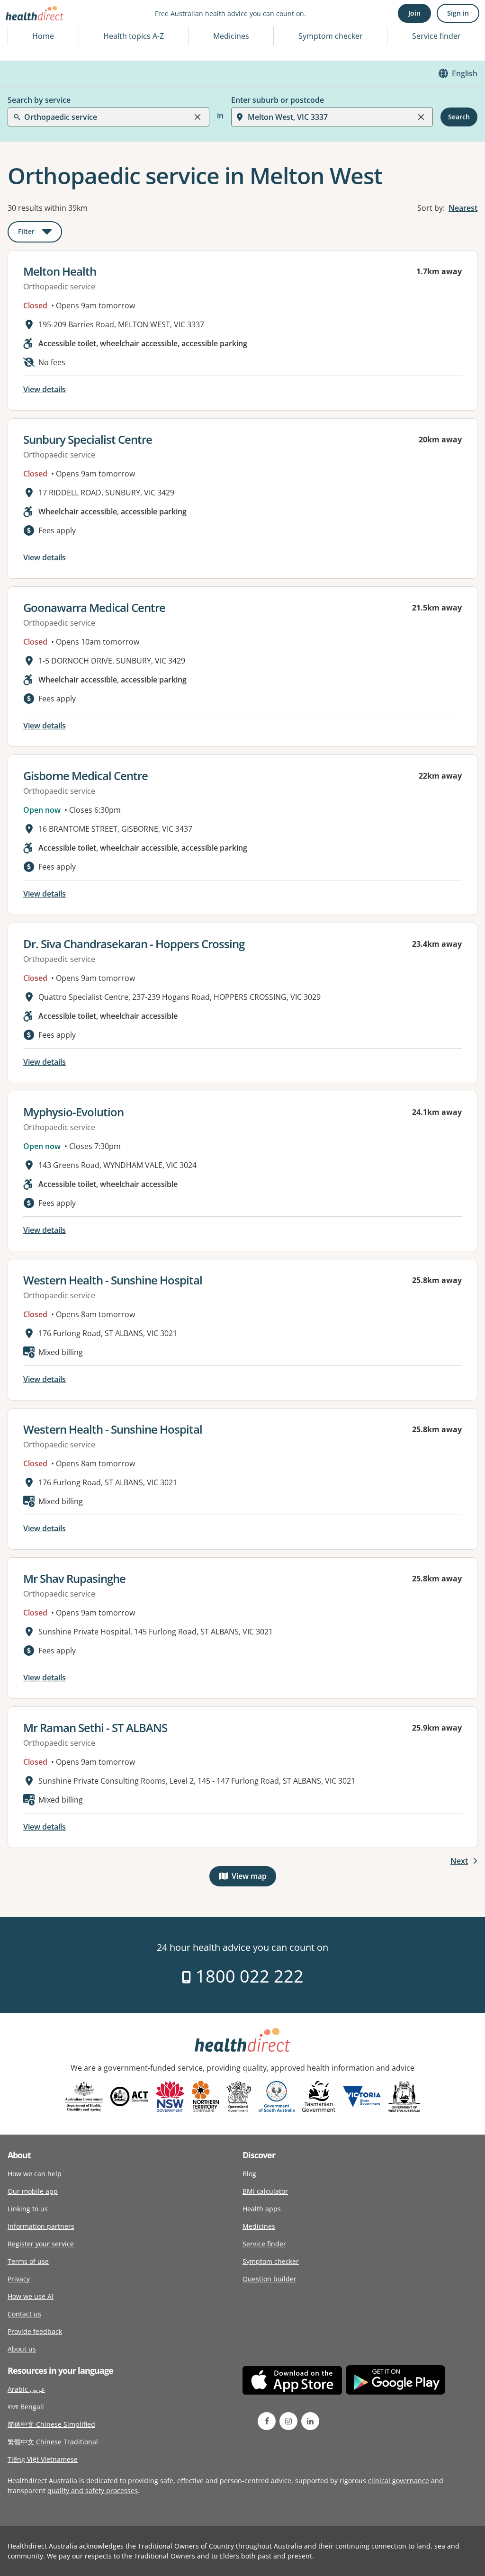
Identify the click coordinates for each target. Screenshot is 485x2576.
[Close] (198, 117)
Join (414, 13)
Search (459, 117)
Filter (40, 233)
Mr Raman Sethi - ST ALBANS (95, 1728)
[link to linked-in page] (310, 2421)
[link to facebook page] (267, 2421)
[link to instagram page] (288, 2421)
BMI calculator (265, 2191)
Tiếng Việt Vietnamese (43, 2459)
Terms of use (28, 2261)
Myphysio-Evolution (73, 1112)
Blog (249, 2174)
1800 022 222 (247, 1976)
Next (459, 1861)
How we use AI (31, 2296)
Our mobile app (33, 2191)
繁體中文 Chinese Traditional (53, 2442)
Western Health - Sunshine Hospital (113, 1280)
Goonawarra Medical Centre (94, 607)
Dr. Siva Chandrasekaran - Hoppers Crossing (134, 944)
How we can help (35, 2174)
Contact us (24, 2314)
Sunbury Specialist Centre (88, 439)
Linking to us (28, 2209)
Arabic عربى (26, 2389)
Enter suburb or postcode (278, 100)
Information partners (41, 2226)
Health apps (262, 2209)
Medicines (231, 36)
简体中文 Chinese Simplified (51, 2424)
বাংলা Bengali (26, 2407)
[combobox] (25, 30)
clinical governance (399, 2481)
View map (254, 1878)
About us (22, 2349)
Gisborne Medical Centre (85, 776)
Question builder (269, 2279)
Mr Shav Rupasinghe (74, 1578)
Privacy (19, 2279)
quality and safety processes (93, 2491)
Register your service (41, 2244)
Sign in (458, 13)
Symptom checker (271, 2261)
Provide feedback (35, 2331)
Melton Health (60, 271)
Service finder (436, 36)
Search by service (39, 100)
